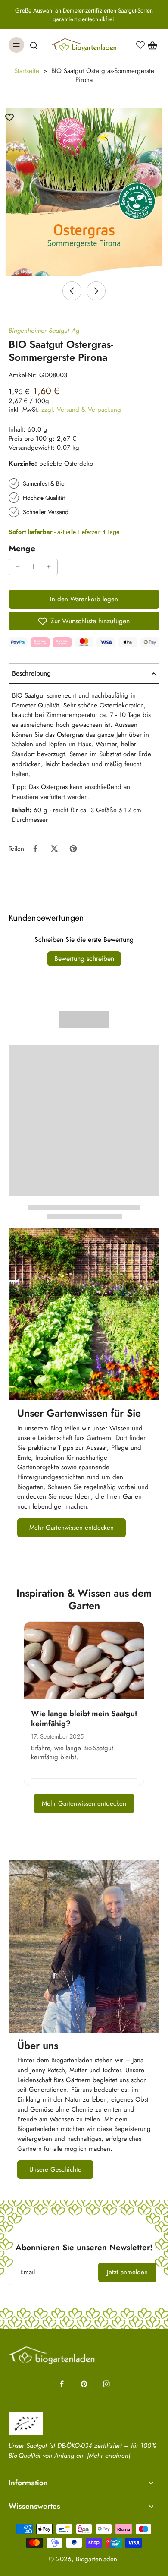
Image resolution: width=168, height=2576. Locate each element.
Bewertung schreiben (84, 958)
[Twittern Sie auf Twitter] (54, 849)
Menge (22, 548)
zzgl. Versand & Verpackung (81, 410)
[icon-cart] (150, 45)
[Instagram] (106, 2384)
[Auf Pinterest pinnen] (73, 849)
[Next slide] (96, 291)
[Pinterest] (84, 2384)
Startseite (27, 71)
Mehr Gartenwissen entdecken (84, 1803)
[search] (34, 45)
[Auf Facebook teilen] (35, 849)
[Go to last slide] (72, 291)
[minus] (18, 567)
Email (28, 2272)
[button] (84, 599)
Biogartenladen (96, 2559)
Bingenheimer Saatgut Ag (44, 331)
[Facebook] (62, 2384)
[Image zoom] (84, 192)
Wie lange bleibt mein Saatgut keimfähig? (84, 1719)
